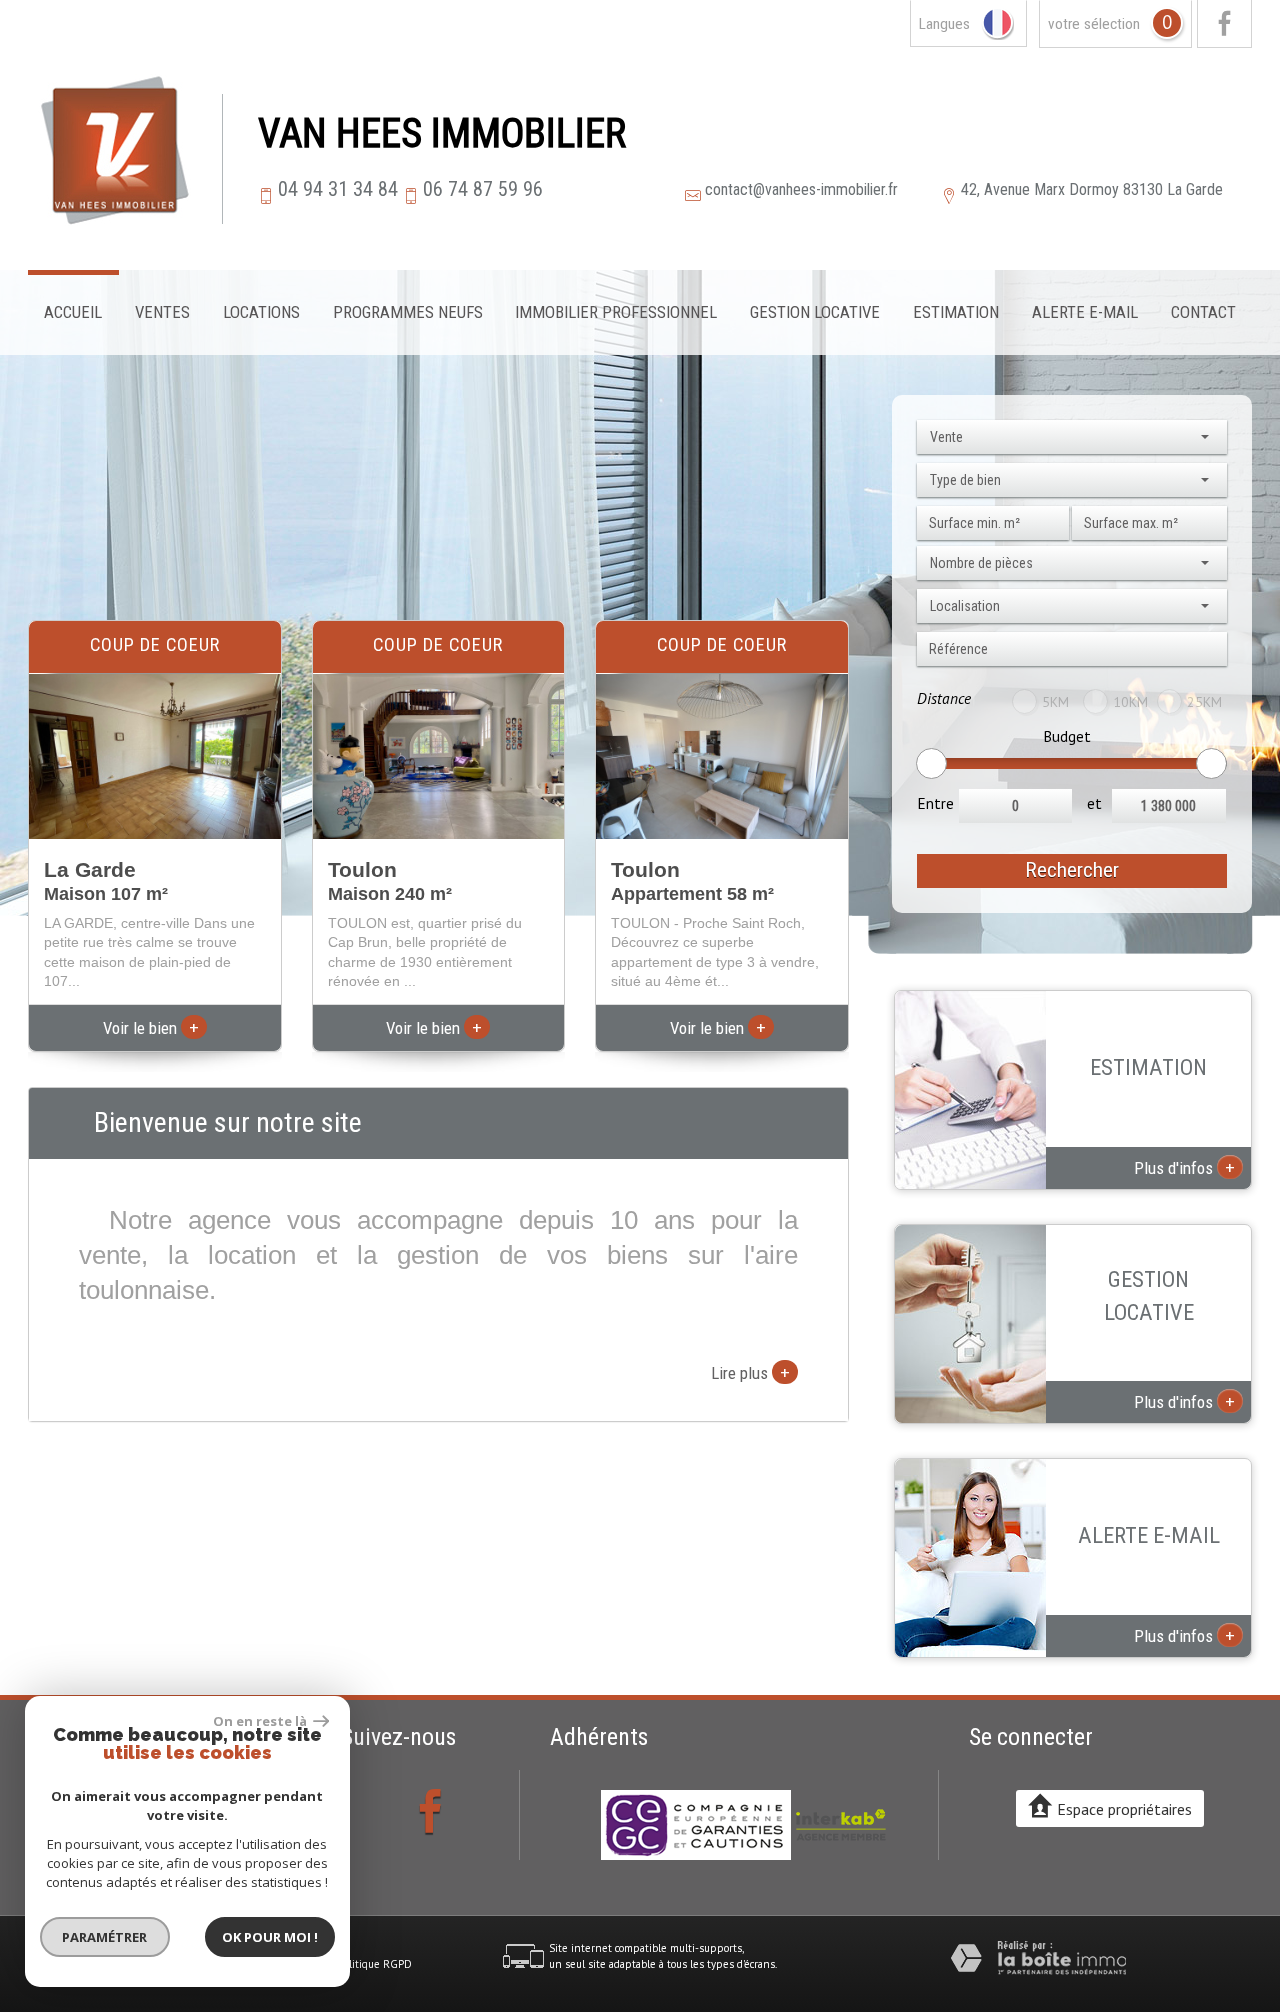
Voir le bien (151, 1028)
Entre (935, 803)
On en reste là (261, 1721)
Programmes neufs (408, 312)
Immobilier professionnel (616, 312)
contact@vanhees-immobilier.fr (801, 189)
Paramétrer (105, 1937)
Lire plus (750, 1372)
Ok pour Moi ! (270, 1937)
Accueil (73, 312)
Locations (261, 312)
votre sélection (1094, 24)
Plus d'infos (1184, 1167)
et (1094, 803)
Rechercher (1072, 870)
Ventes (162, 312)
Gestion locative (815, 312)
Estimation (956, 312)
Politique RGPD (375, 1964)
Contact (1203, 312)
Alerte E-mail (1085, 312)
